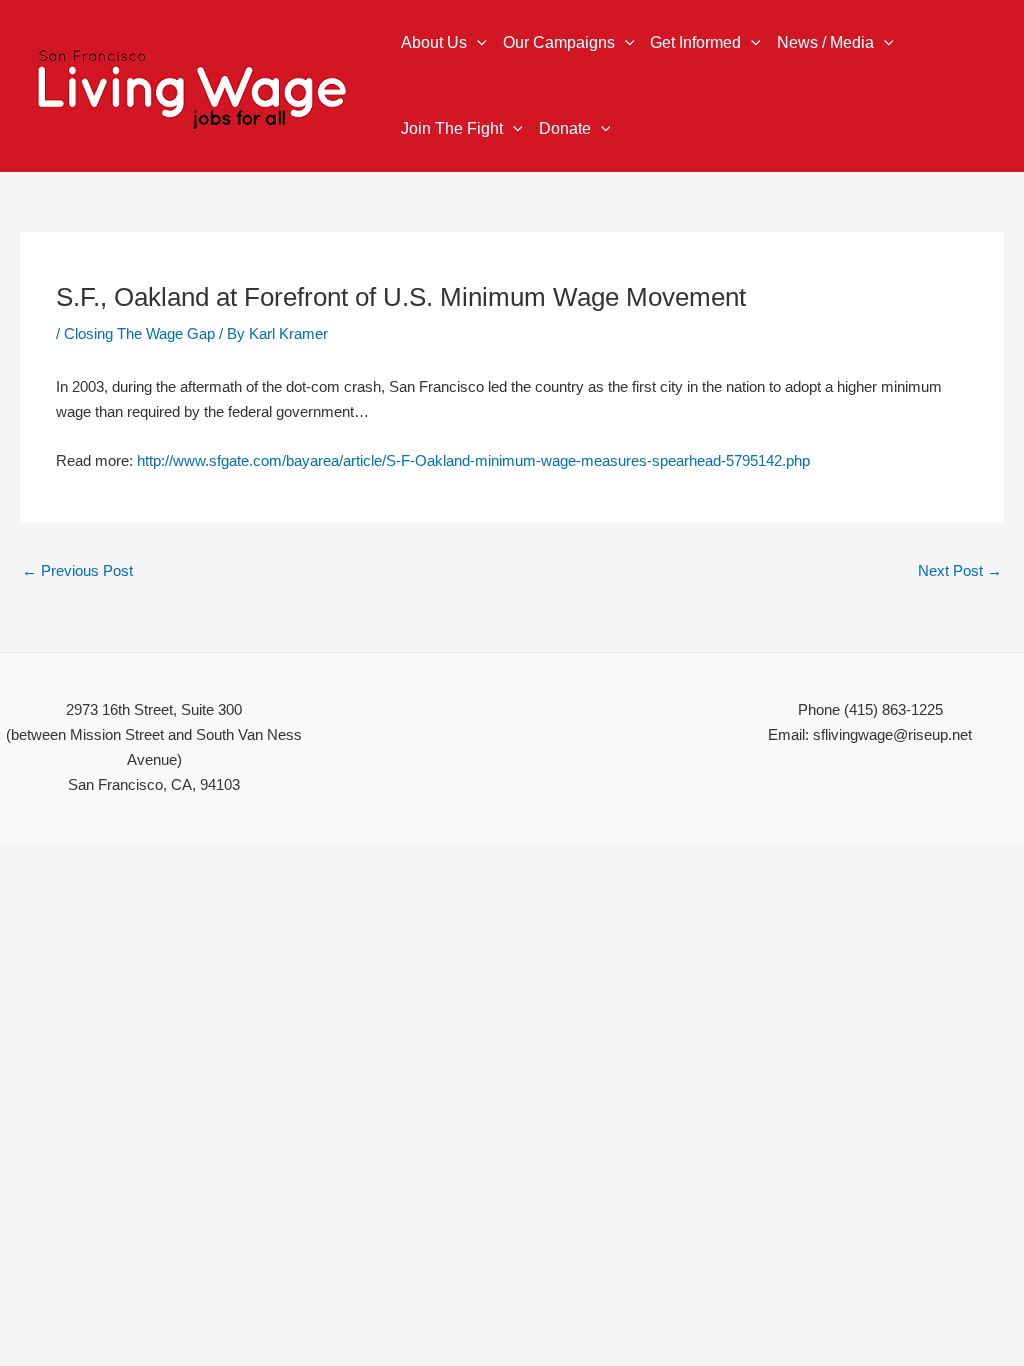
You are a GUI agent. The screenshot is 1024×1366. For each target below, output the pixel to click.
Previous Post (77, 570)
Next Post (960, 570)
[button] (477, 43)
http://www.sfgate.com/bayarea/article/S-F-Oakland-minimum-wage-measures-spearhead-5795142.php (473, 460)
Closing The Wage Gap (139, 333)
